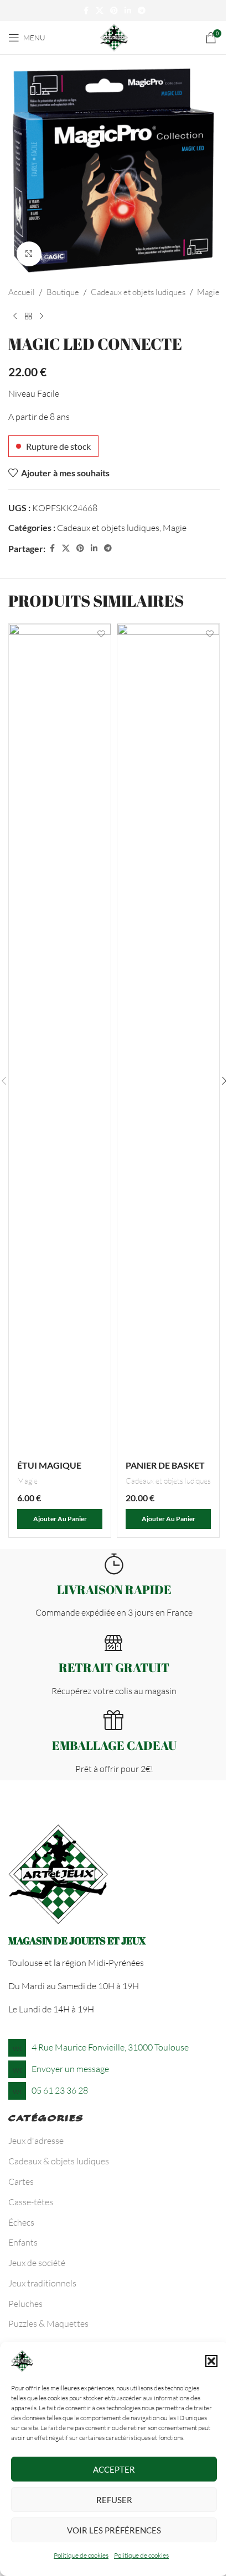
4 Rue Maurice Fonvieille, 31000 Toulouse (110, 2047)
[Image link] (58, 1874)
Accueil (22, 292)
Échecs (21, 2222)
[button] (211, 2361)
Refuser (114, 2500)
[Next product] (42, 317)
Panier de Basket (165, 1465)
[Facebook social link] (86, 11)
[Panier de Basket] (168, 1038)
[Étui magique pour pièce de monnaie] (60, 1038)
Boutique (63, 292)
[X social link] (100, 11)
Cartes (21, 2181)
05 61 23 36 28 (60, 2090)
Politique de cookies (81, 2555)
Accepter (114, 2469)
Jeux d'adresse (36, 2141)
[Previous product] (15, 317)
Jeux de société (37, 2263)
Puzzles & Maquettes (48, 2323)
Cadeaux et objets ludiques (138, 292)
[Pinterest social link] (114, 11)
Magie (208, 292)
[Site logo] (114, 36)
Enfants (23, 2242)
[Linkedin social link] (128, 11)
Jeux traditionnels (42, 2283)
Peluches (25, 2304)
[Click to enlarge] (29, 254)
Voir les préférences (114, 2530)
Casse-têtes (31, 2202)
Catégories (46, 2120)
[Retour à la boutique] (28, 317)
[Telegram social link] (142, 11)
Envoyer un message (70, 2069)
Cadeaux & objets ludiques (59, 2161)
